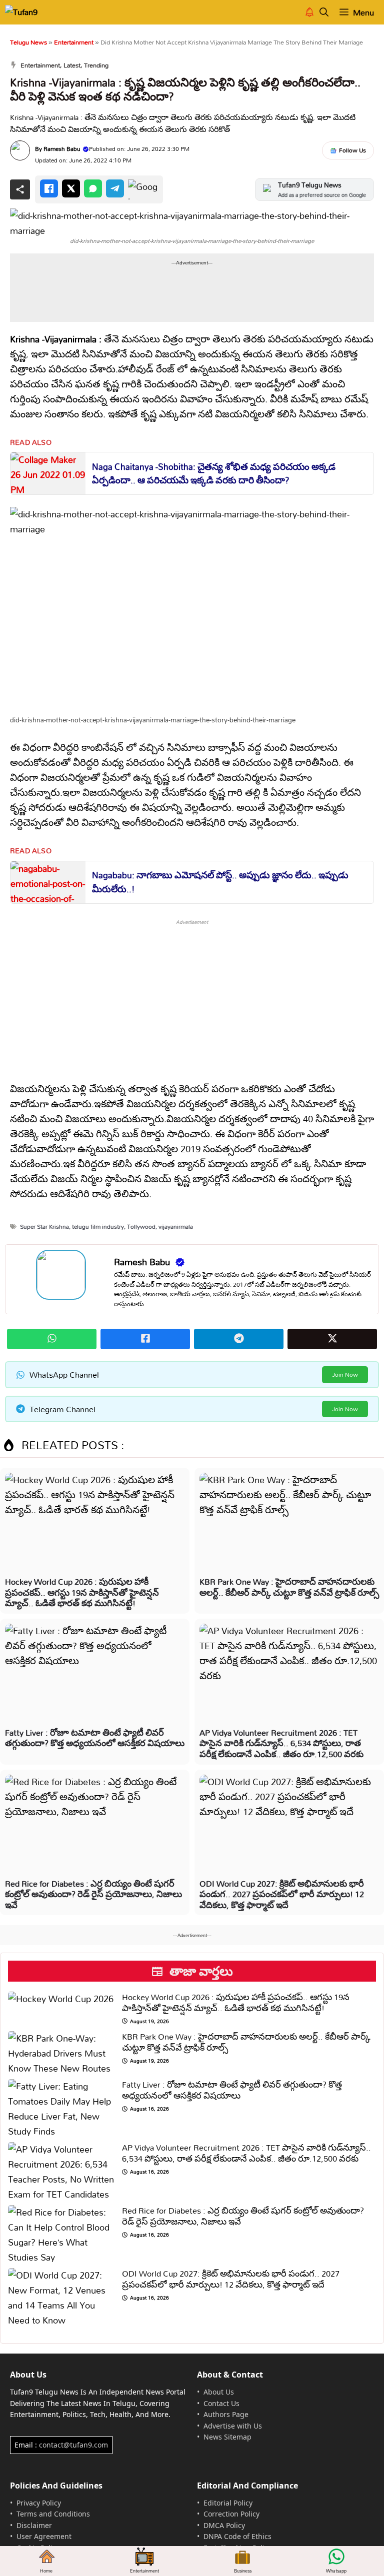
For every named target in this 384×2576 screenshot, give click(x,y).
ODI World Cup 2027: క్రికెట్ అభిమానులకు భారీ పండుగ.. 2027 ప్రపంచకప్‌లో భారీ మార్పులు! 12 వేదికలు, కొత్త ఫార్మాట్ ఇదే (282, 1894)
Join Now (345, 1374)
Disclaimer (34, 2525)
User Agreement (44, 2536)
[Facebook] (49, 188)
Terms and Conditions (53, 2514)
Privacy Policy (39, 2503)
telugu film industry (98, 1227)
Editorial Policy (228, 2503)
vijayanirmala (176, 1227)
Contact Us (221, 2403)
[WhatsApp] (93, 188)
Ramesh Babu (62, 149)
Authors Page (226, 2414)
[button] (324, 12)
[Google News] (143, 189)
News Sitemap (227, 2437)
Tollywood (141, 1227)
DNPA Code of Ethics (237, 2536)
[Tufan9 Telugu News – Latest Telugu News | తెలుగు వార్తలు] (29, 12)
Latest (72, 65)
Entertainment (74, 42)
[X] (71, 188)
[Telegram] (115, 188)
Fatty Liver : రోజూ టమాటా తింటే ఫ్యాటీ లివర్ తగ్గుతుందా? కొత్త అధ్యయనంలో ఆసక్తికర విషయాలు (95, 1738)
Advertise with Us (233, 2426)
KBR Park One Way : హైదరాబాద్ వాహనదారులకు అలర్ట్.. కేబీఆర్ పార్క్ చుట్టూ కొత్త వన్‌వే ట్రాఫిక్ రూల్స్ (289, 1587)
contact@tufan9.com (73, 2445)
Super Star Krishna (44, 1227)
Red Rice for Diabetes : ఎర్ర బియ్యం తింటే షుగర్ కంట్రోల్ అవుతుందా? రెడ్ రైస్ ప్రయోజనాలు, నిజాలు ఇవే (93, 1894)
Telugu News (28, 42)
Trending (96, 65)
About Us (219, 2392)
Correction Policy (231, 2514)
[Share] (20, 189)
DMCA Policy (224, 2525)
